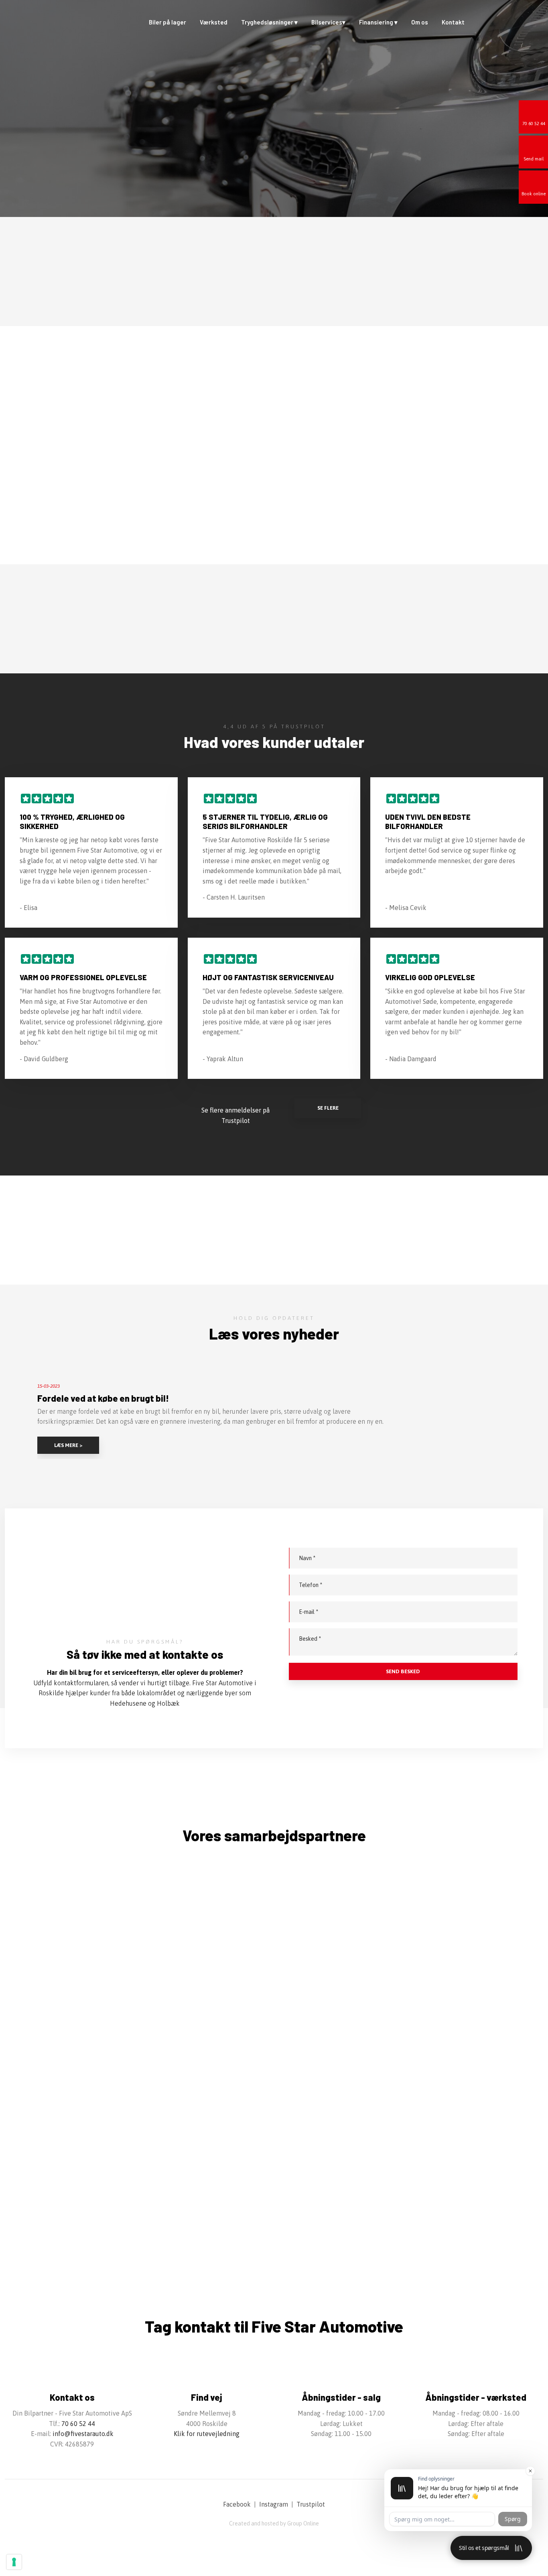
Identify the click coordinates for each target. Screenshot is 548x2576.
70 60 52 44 (78, 2424)
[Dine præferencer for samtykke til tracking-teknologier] (14, 2562)
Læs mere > (68, 1445)
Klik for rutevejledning (207, 2434)
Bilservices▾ (328, 22)
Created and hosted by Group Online (274, 2523)
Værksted (214, 22)
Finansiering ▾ (378, 22)
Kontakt (453, 22)
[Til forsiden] (45, 25)
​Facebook (237, 2504)
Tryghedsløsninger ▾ (269, 22)
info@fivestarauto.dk (83, 2434)
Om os (420, 22)
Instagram (274, 2504)
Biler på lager (167, 22)
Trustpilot (311, 2504)
